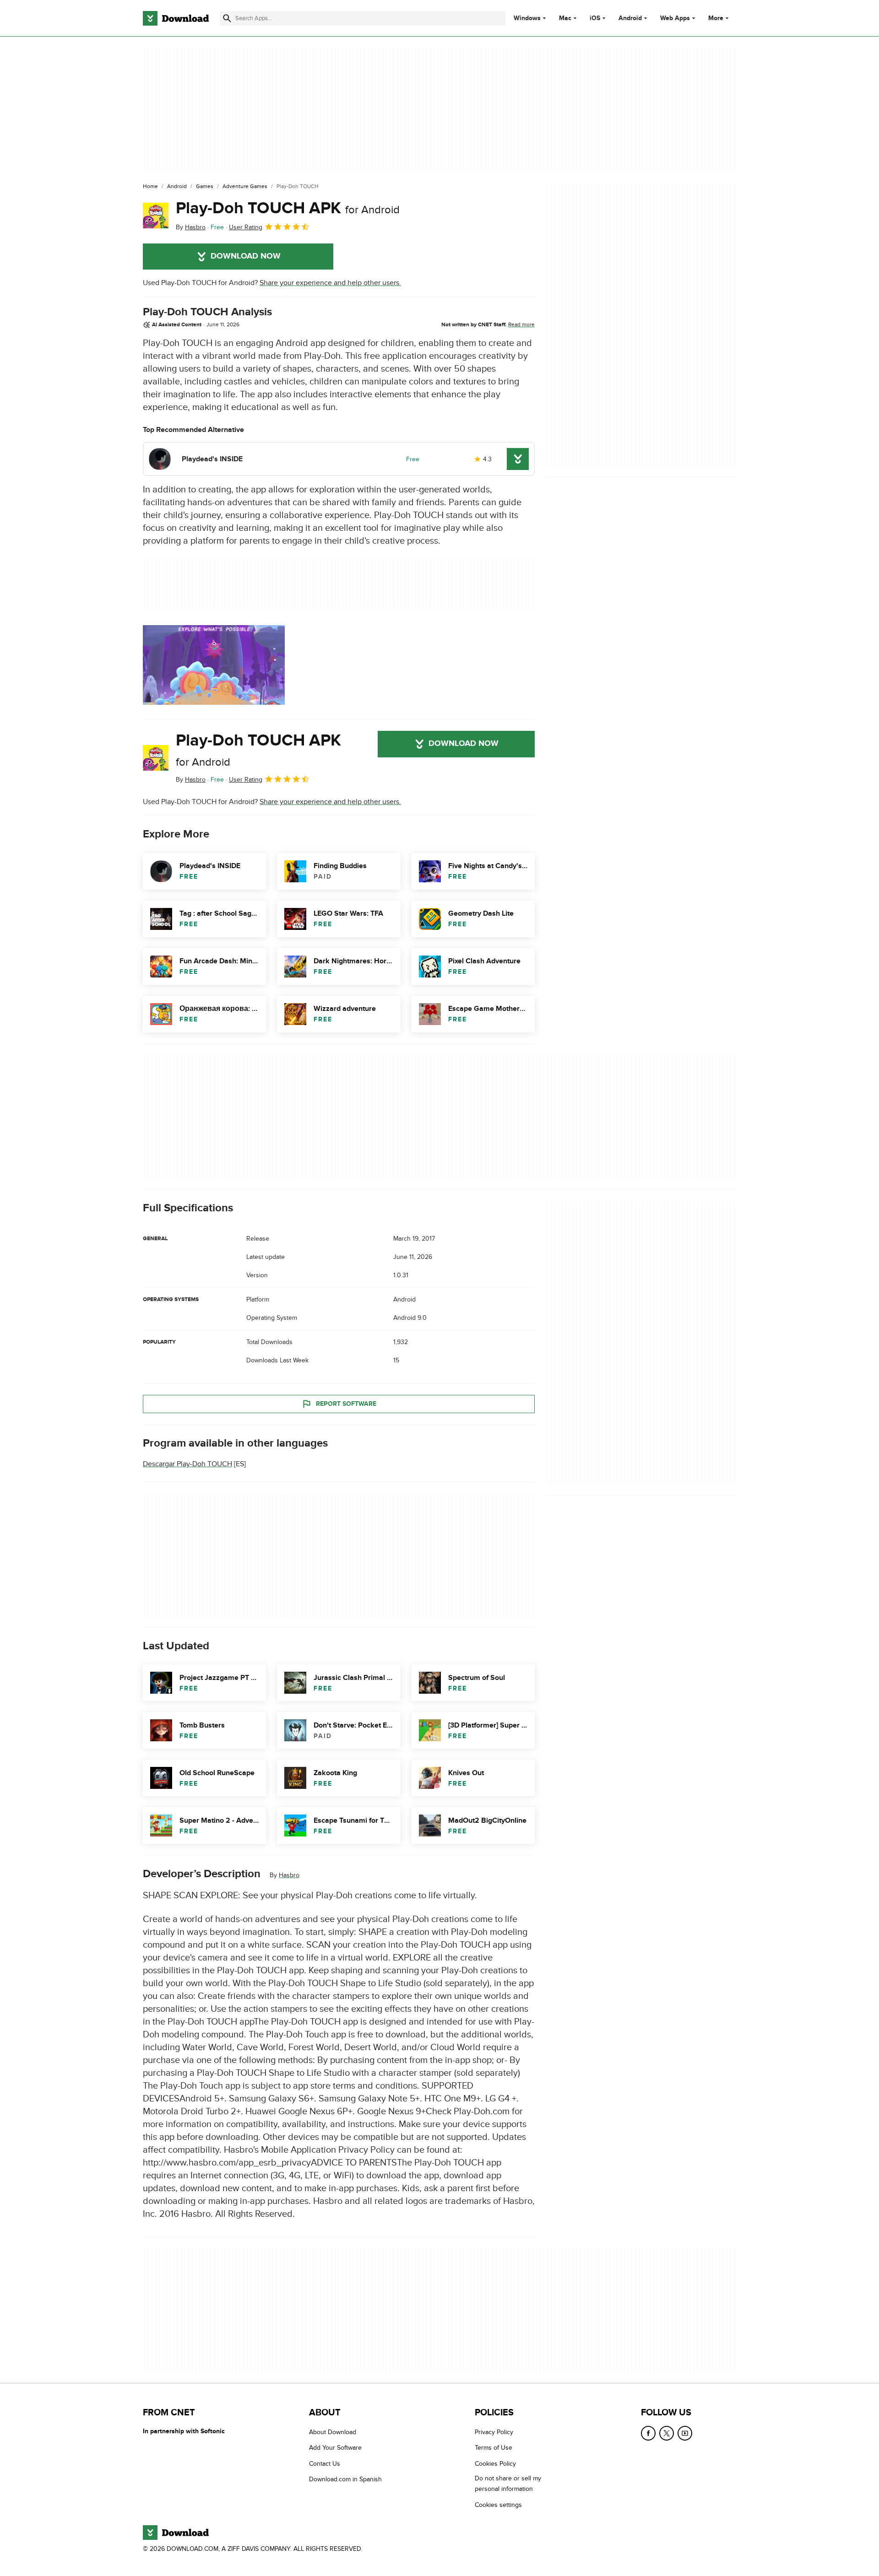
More (716, 18)
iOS (595, 18)
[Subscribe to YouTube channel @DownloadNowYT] (685, 2433)
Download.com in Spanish (345, 2479)
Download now (246, 256)
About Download (333, 2432)
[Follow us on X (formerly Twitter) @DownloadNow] (667, 2433)
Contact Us (325, 2463)
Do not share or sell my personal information (508, 2484)
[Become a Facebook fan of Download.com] (648, 2433)
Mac (565, 18)
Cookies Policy (495, 2463)
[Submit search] (227, 18)
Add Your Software (335, 2448)
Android (630, 18)
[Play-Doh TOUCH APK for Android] (156, 216)
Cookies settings (498, 2504)
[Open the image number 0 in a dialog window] (214, 665)
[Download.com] (176, 18)
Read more (521, 324)
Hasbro (289, 1875)
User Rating (246, 227)
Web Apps (675, 18)
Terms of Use (494, 2448)
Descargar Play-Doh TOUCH (187, 1464)
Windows (527, 18)
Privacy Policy (494, 2432)
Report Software (346, 1404)
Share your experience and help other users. (330, 283)
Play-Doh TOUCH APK (288, 208)
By (191, 227)
